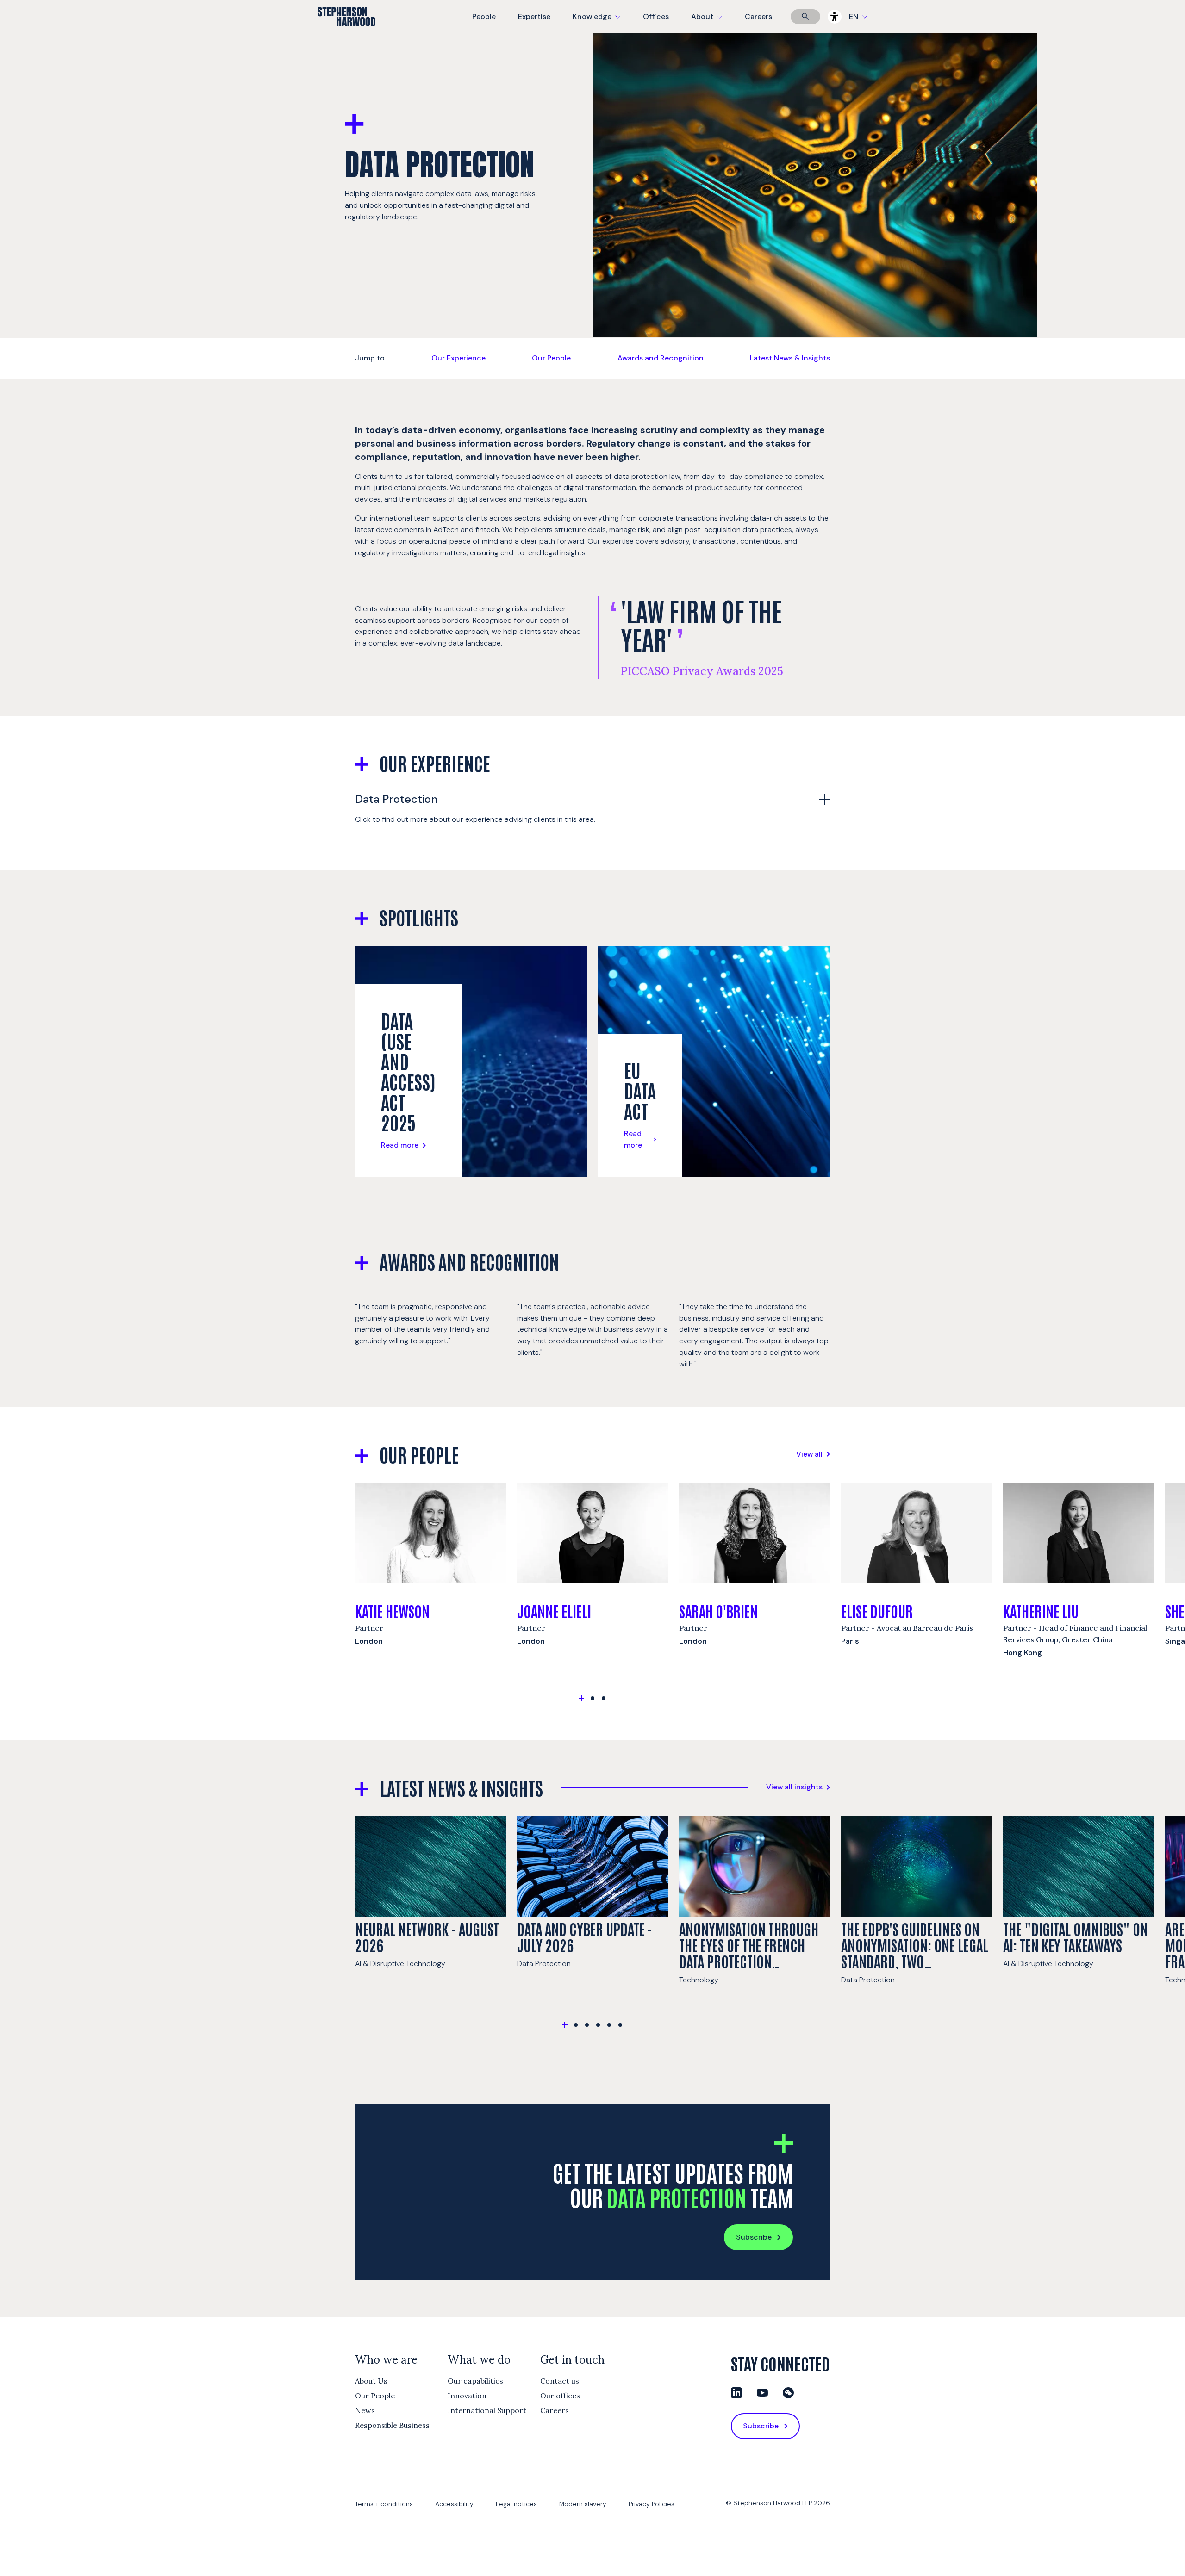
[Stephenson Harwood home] (346, 33)
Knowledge (595, 22)
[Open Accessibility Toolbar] (835, 17)
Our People (551, 358)
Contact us (560, 2381)
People (484, 16)
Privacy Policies (652, 2504)
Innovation (467, 2396)
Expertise (534, 16)
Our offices (560, 2396)
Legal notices (516, 2504)
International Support (487, 2410)
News (365, 2410)
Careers (758, 16)
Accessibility (454, 2504)
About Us (371, 2381)
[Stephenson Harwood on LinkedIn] (736, 2393)
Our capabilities (475, 2381)
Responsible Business (392, 2425)
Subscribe (754, 2237)
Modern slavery (583, 2504)
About (712, 22)
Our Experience (458, 358)
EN (854, 16)
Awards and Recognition (661, 358)
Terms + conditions (384, 2504)
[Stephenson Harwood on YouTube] (762, 2393)
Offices (656, 16)
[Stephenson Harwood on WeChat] (788, 2393)
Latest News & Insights (790, 358)
